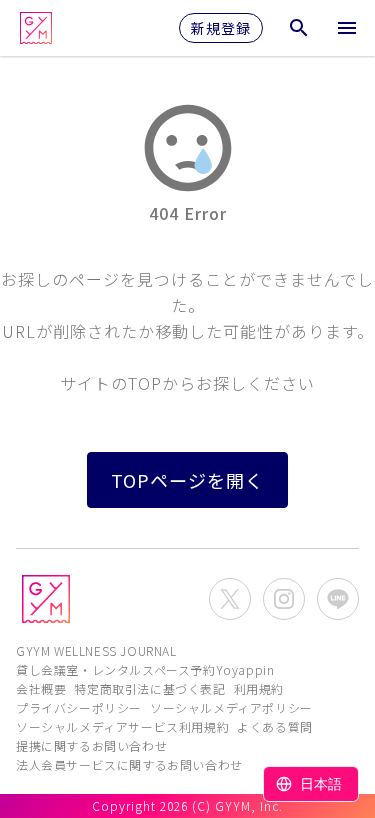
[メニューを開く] (347, 28)
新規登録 (221, 28)
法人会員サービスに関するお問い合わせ (129, 764)
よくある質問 (275, 726)
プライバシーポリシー (79, 707)
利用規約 (259, 688)
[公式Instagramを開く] (284, 599)
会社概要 (41, 688)
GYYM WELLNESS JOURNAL (96, 650)
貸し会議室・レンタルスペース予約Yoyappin (145, 669)
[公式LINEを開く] (338, 599)
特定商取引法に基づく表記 (149, 688)
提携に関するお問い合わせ (91, 745)
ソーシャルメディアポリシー (231, 707)
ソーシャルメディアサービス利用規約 (122, 726)
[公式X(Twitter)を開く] (230, 599)
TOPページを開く (187, 480)
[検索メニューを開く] (299, 28)
